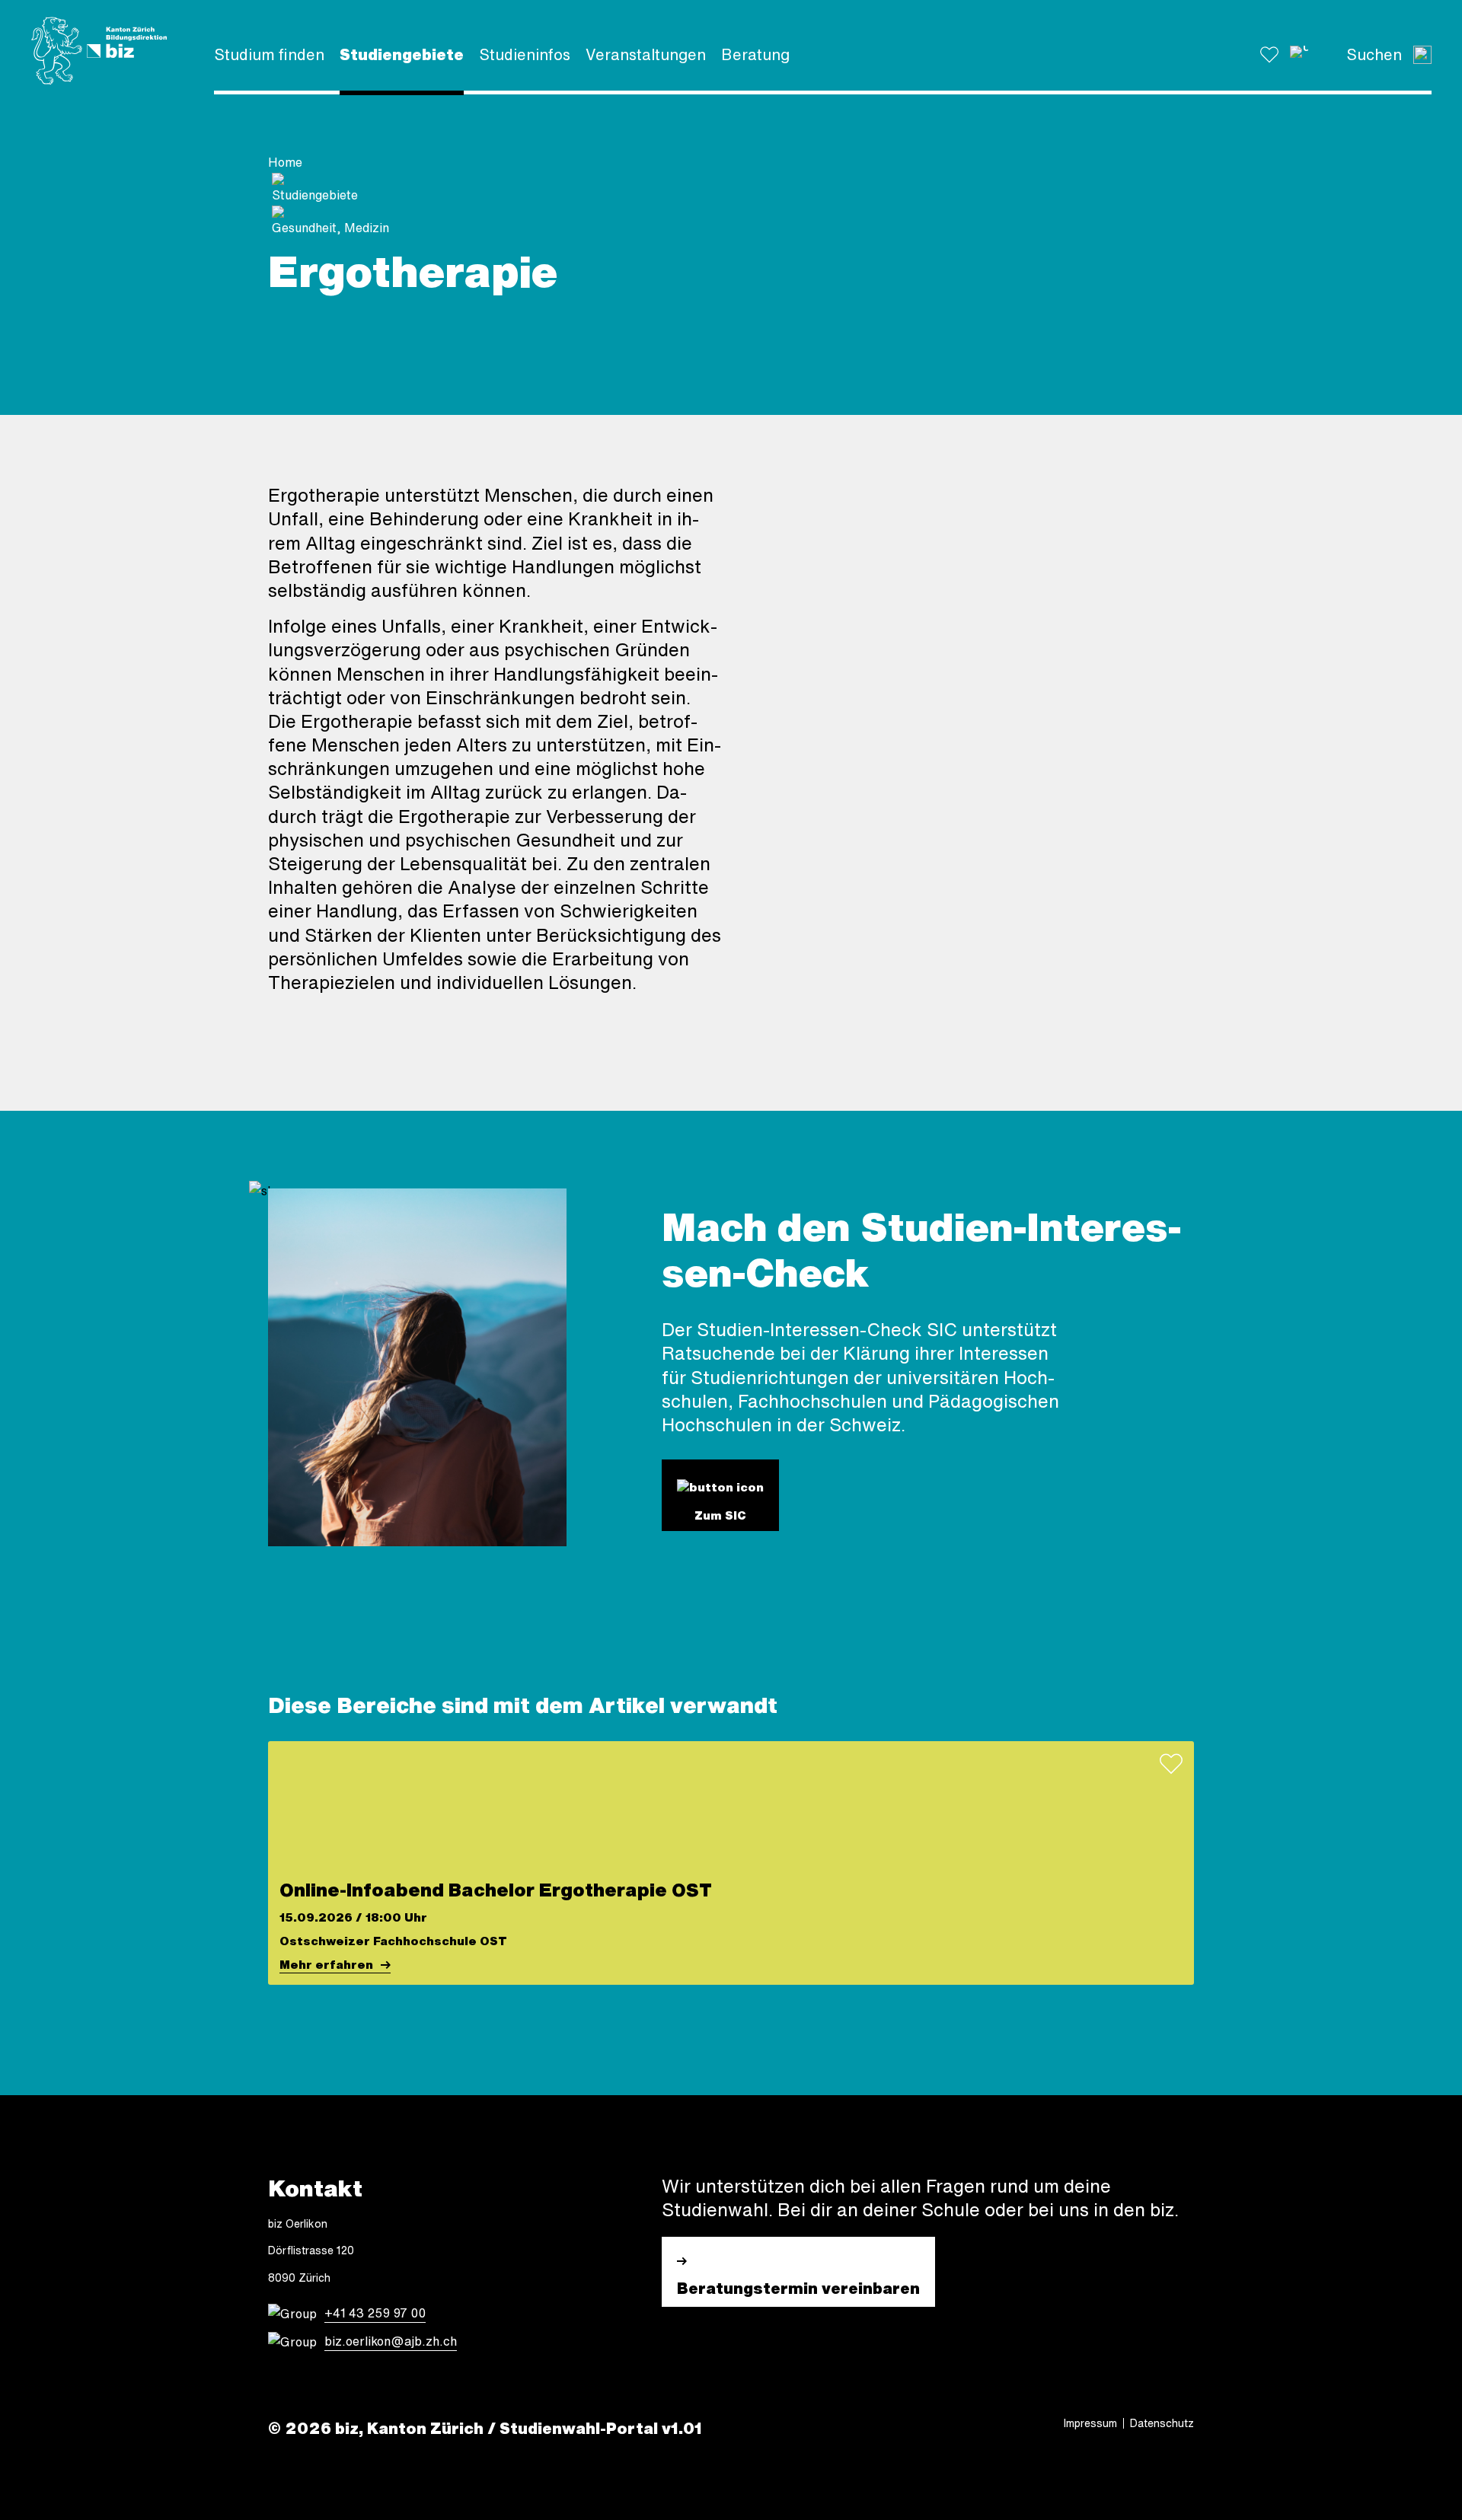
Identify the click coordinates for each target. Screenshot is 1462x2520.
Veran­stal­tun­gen (646, 54)
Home (285, 162)
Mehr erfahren (326, 1965)
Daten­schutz (1162, 2423)
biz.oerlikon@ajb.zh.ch (391, 2341)
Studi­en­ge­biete (402, 54)
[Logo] (99, 51)
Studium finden (269, 54)
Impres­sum (1090, 2423)
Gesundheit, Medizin (330, 228)
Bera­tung (755, 54)
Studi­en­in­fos (525, 54)
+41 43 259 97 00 (375, 2313)
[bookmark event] (1171, 1764)
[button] (1299, 55)
